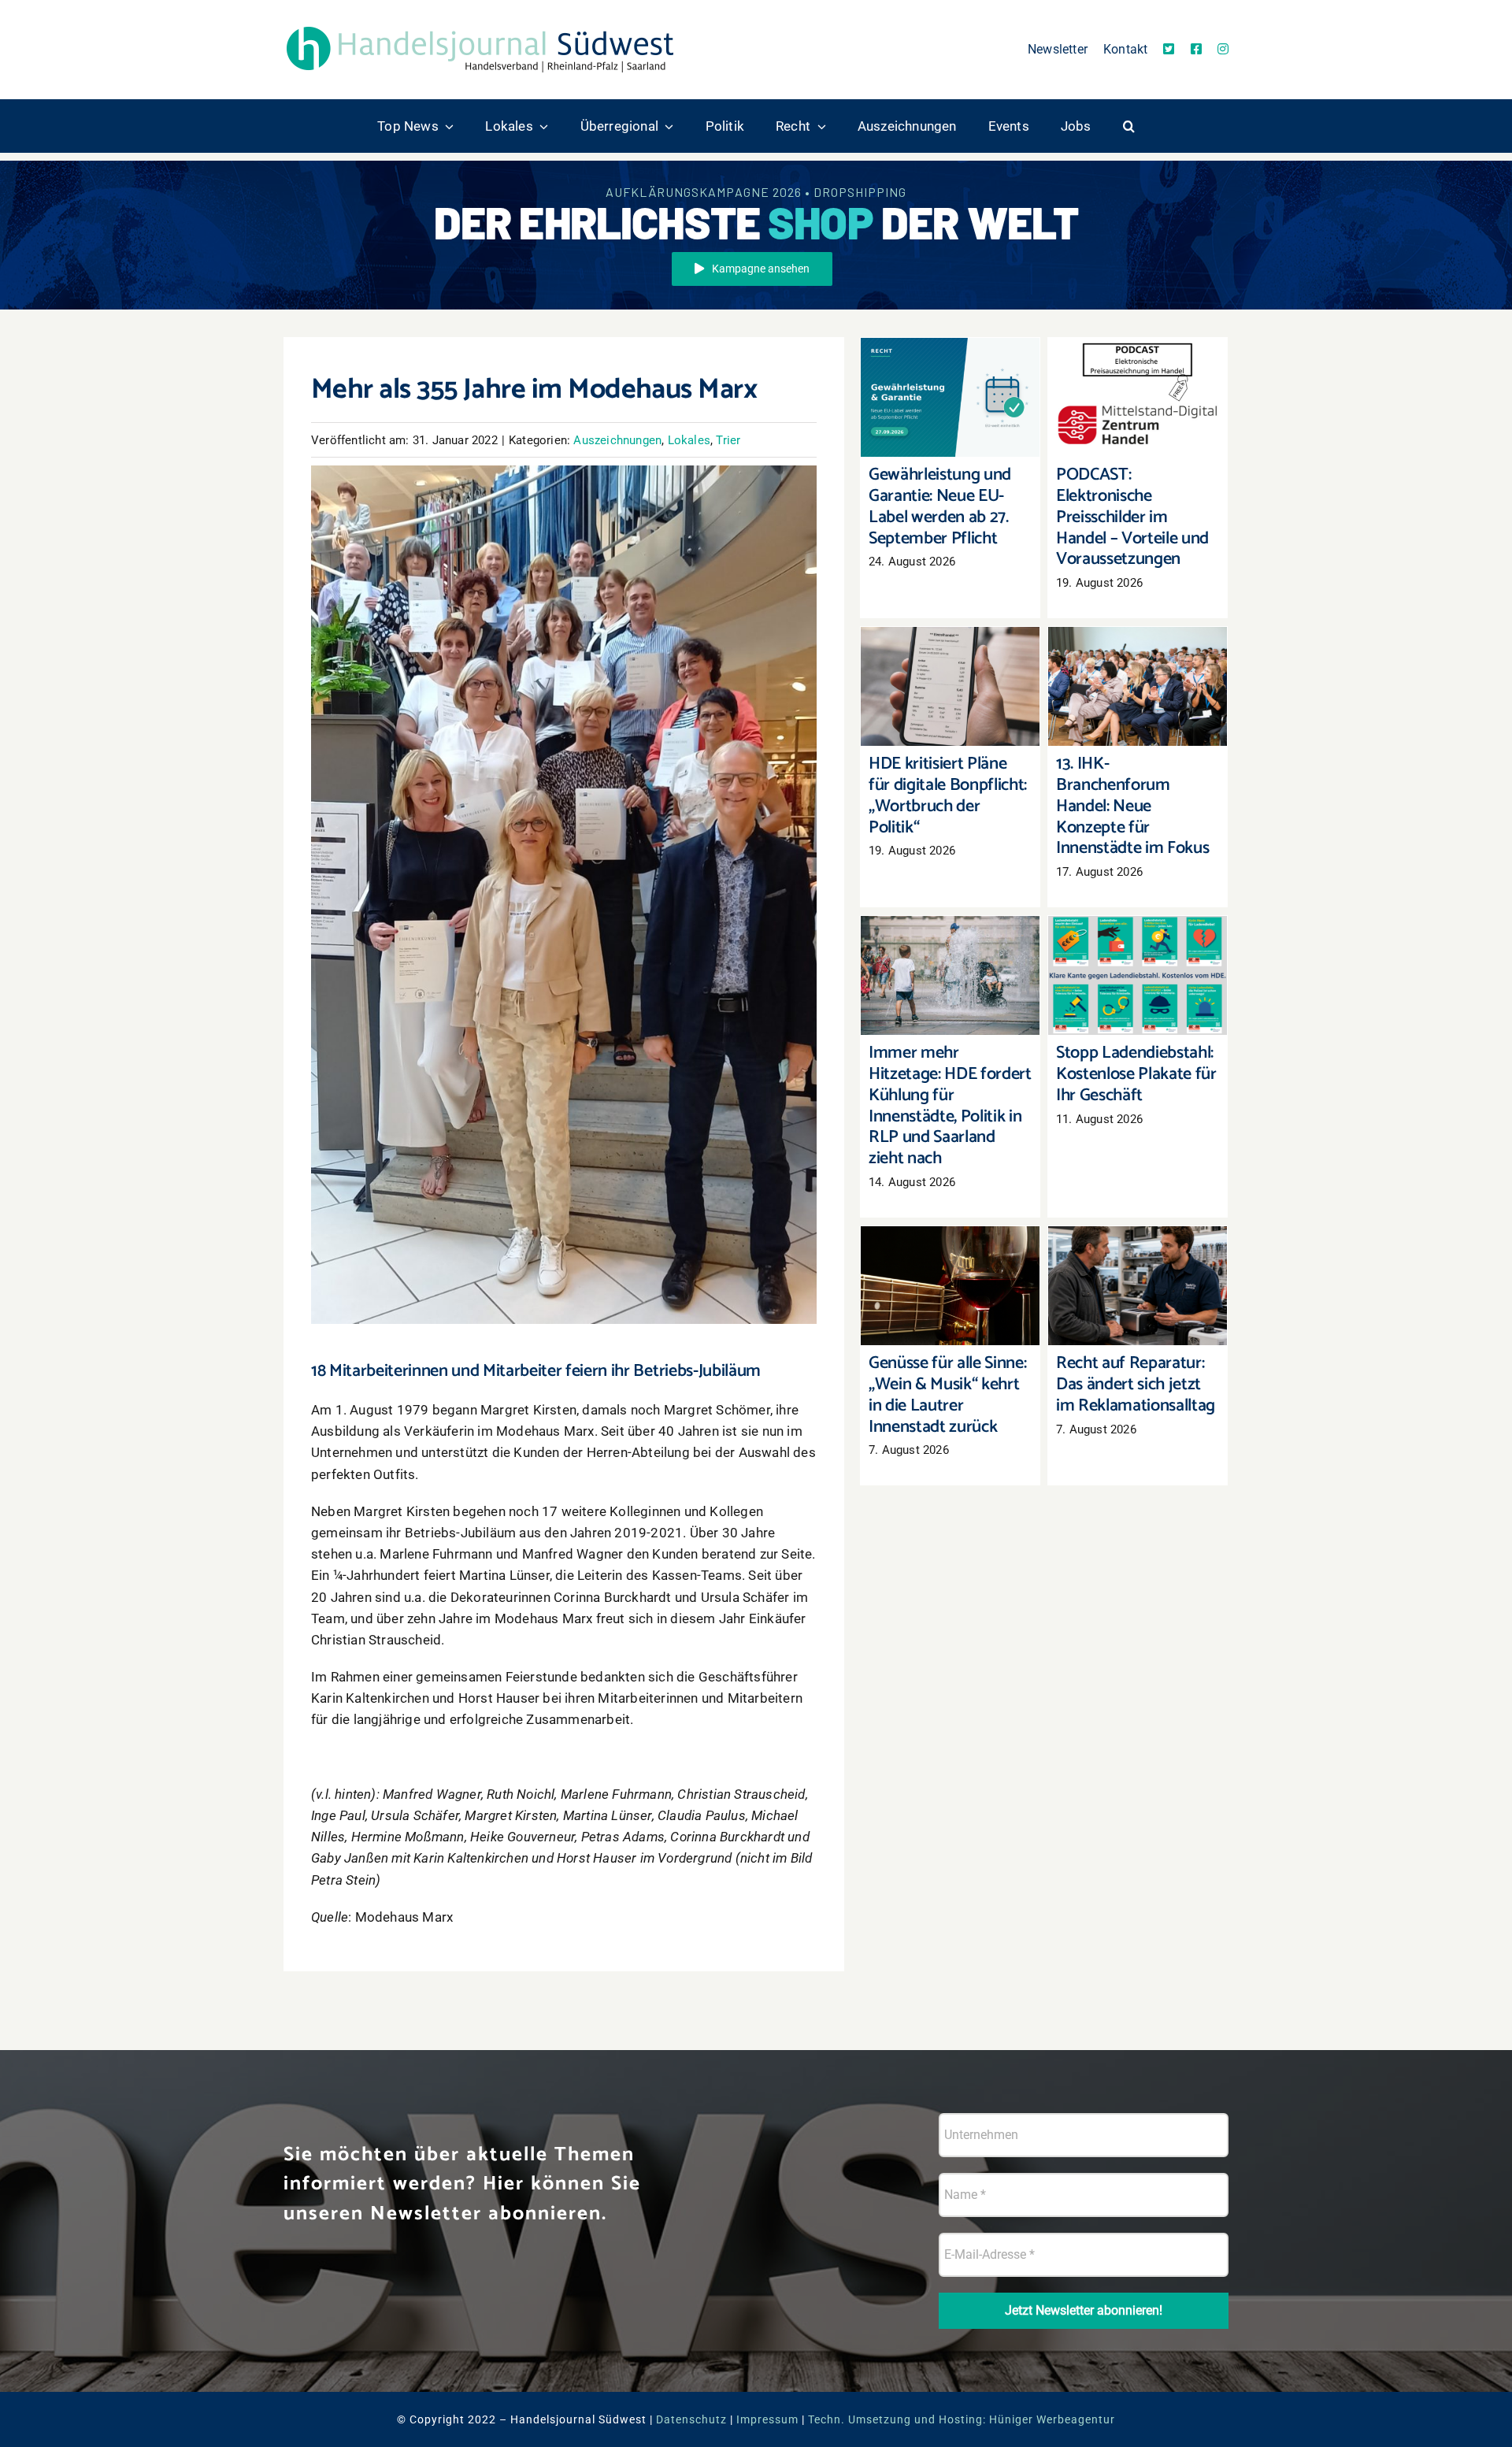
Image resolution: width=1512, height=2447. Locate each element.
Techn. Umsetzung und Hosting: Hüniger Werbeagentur (962, 2419)
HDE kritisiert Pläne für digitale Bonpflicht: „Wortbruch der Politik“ (950, 656)
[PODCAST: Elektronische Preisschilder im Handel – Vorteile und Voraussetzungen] (1138, 398)
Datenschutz (691, 2419)
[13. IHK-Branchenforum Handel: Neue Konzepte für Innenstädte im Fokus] (1138, 687)
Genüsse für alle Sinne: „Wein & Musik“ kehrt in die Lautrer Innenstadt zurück (950, 1246)
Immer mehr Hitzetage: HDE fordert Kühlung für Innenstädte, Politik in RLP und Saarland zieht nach (950, 927)
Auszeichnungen (617, 440)
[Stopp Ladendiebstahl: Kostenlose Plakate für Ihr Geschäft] (1138, 976)
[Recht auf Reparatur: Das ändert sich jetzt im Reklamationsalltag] (1138, 1286)
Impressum (767, 2419)
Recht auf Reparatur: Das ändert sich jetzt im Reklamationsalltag (1138, 1255)
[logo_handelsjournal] (480, 26)
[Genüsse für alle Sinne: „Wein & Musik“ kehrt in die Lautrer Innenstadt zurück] (950, 1286)
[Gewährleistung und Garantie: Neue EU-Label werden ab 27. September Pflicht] (950, 398)
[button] (1129, 126)
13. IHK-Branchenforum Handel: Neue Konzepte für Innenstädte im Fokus (1138, 647)
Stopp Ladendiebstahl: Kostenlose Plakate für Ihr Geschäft (1138, 945)
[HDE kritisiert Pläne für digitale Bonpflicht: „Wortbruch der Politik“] (950, 687)
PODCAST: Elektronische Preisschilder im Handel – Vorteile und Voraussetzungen (1138, 358)
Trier (728, 440)
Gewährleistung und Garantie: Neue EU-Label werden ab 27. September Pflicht (950, 358)
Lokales (689, 440)
